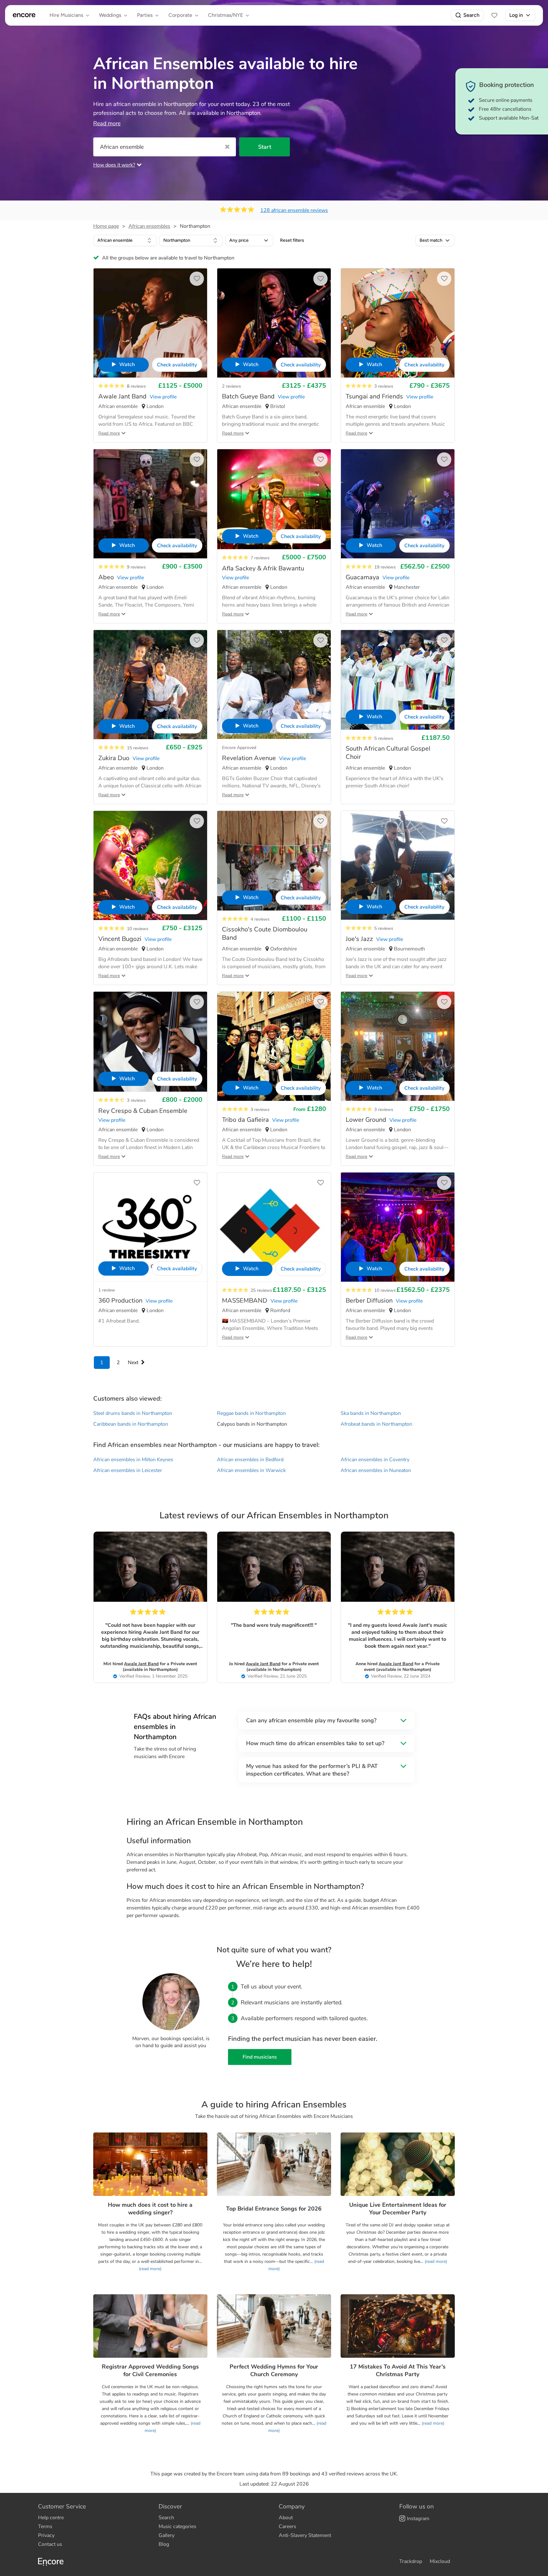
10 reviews (138, 929)
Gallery (166, 2535)
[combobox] (125, 240)
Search (471, 15)
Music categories (177, 2527)
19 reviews (385, 567)
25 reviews (261, 1290)
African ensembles (149, 226)
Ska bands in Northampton (371, 1413)
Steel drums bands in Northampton (133, 1413)
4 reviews (260, 919)
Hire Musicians (66, 15)
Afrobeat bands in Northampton (376, 1424)
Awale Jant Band (141, 1664)
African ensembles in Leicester (128, 1470)
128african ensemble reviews (294, 210)
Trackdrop (411, 2561)
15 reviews (138, 748)
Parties (145, 15)
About (286, 2518)
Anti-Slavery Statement (305, 2535)
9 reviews (136, 567)
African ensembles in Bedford (250, 1460)
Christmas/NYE (225, 15)
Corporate (180, 15)
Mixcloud (440, 2561)
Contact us (50, 2544)
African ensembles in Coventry (375, 1460)
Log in (516, 15)
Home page (106, 226)
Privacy (46, 2535)
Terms (45, 2527)
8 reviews (136, 386)
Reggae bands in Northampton (251, 1413)
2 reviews (232, 386)
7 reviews (260, 558)
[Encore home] (24, 15)
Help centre (51, 2518)
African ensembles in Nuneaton (376, 1470)
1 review (107, 1290)
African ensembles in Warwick (251, 1470)
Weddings (110, 15)
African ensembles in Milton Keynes (133, 1460)
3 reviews (384, 386)
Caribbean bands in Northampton (131, 1424)
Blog (164, 2544)
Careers (287, 2527)
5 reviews (384, 738)
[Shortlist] (494, 15)
